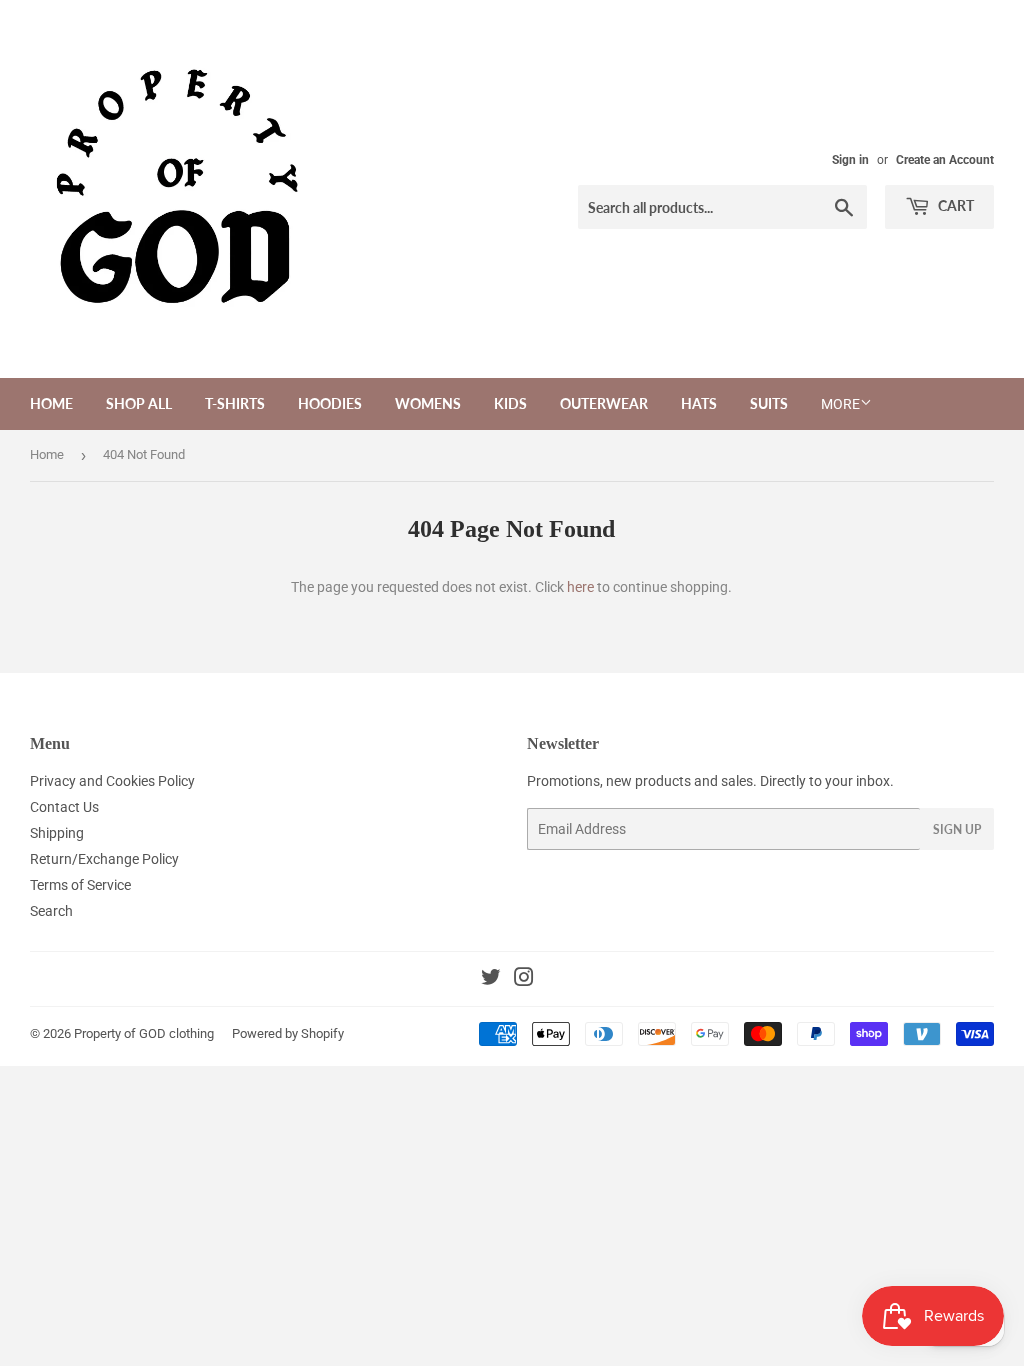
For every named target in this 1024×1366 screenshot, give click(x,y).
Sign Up (957, 829)
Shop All (139, 403)
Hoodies (330, 403)
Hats (699, 403)
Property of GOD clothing (144, 1033)
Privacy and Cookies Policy (112, 781)
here (580, 587)
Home (51, 403)
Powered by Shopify (288, 1033)
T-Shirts (235, 403)
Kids (510, 403)
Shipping (57, 833)
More (840, 404)
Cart (954, 205)
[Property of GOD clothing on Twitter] (491, 980)
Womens (428, 403)
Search (51, 911)
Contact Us (64, 807)
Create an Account (945, 160)
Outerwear (604, 403)
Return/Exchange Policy (104, 859)
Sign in (850, 160)
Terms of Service (80, 885)
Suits (769, 403)
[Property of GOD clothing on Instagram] (524, 980)
